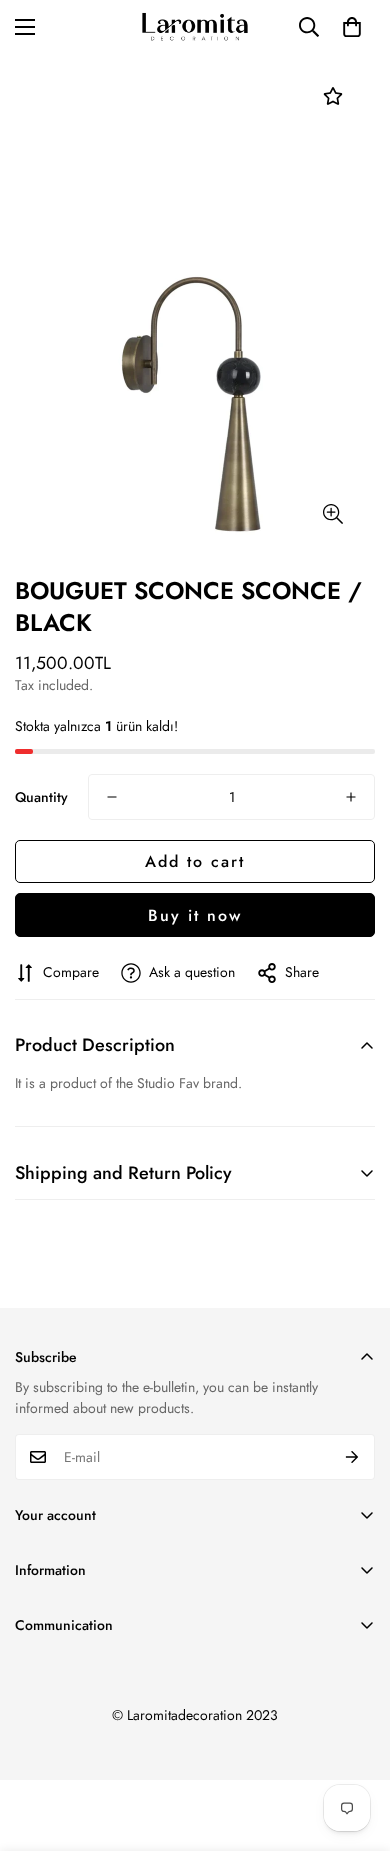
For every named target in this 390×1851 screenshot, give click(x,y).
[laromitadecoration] (195, 27)
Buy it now (195, 915)
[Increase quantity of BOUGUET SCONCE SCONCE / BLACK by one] (351, 797)
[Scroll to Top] (354, 1745)
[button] (352, 27)
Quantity (41, 797)
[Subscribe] (352, 1457)
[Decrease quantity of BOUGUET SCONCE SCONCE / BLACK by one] (112, 797)
